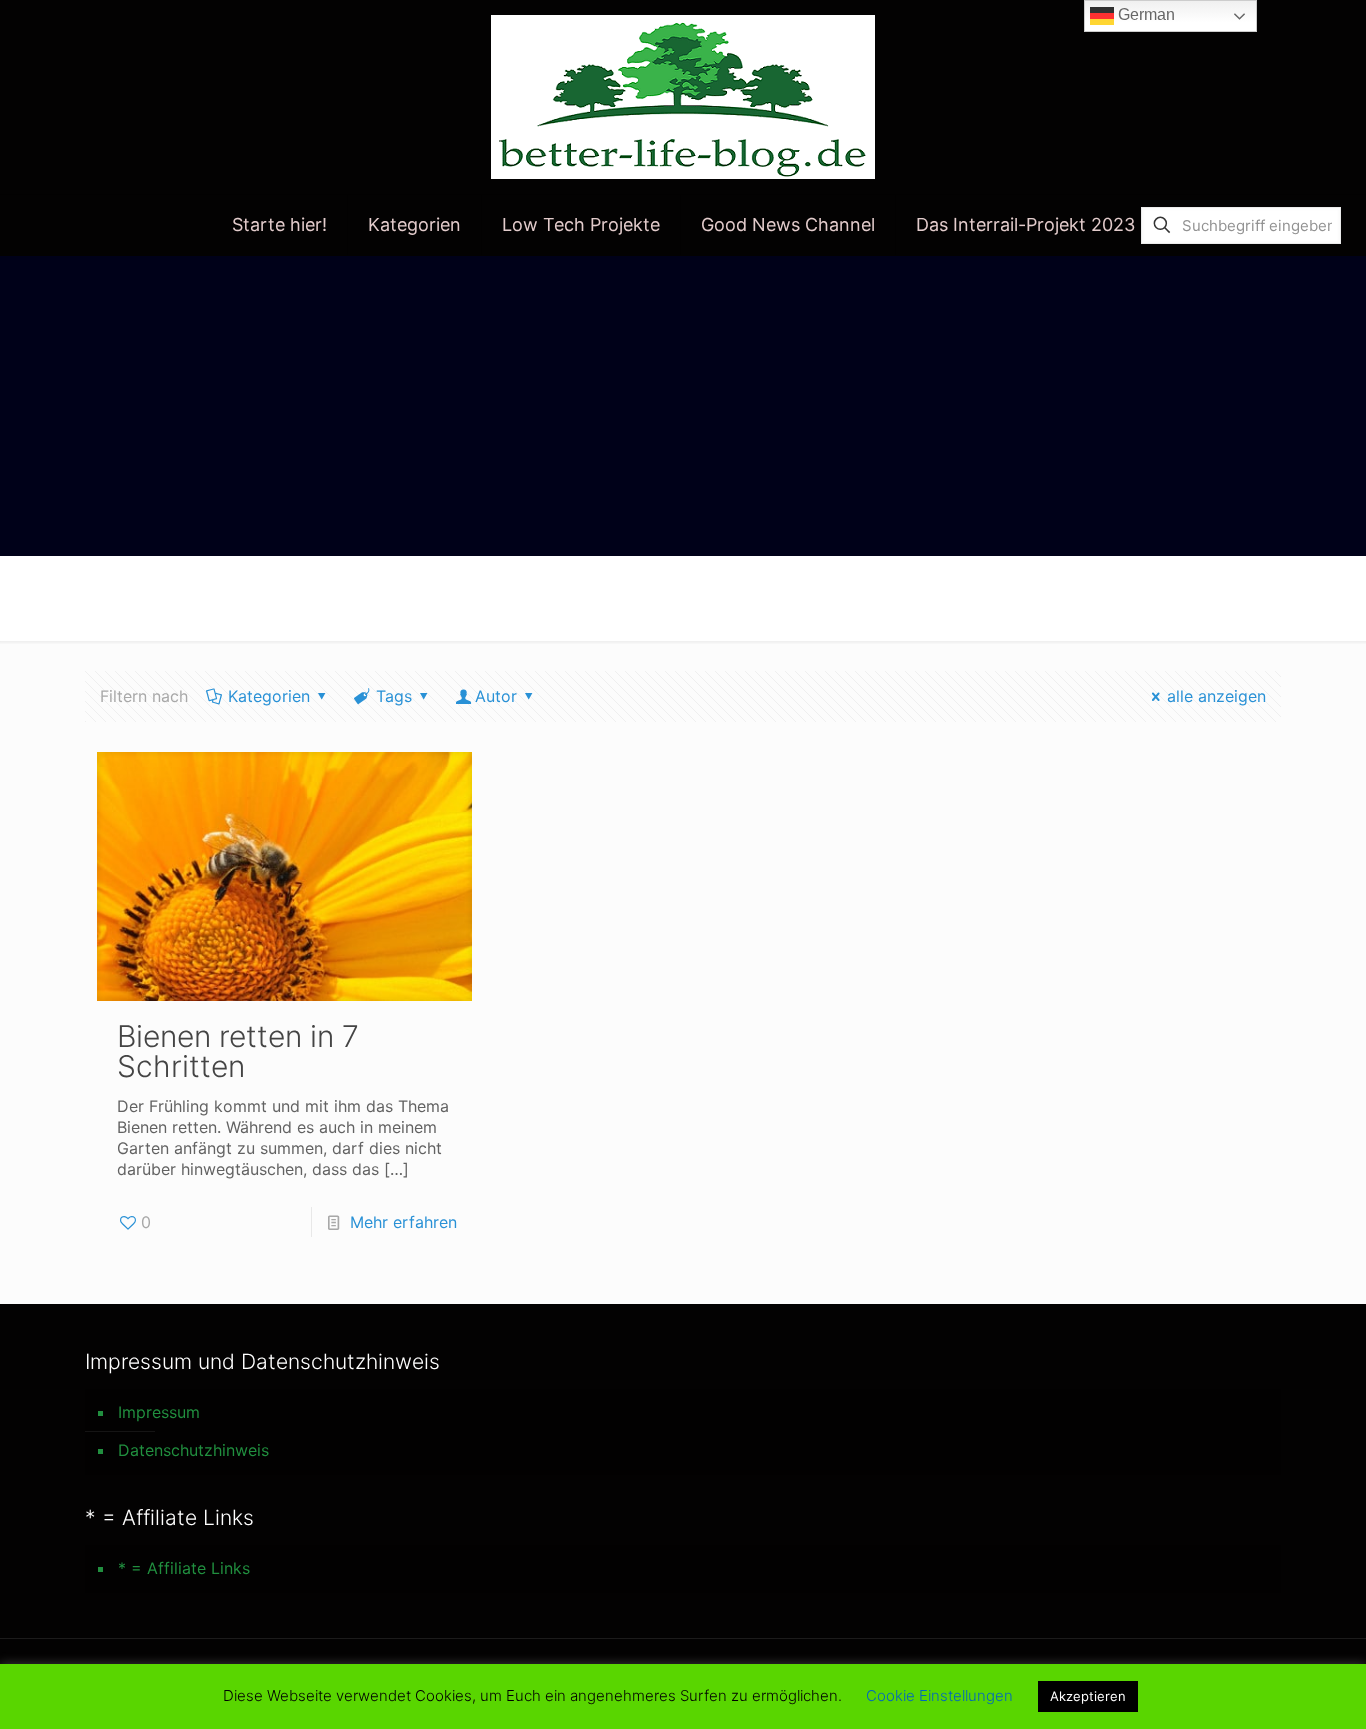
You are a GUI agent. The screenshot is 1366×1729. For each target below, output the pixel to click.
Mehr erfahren (403, 1222)
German (1144, 14)
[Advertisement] (683, 406)
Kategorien (269, 696)
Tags (394, 696)
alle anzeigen (1216, 696)
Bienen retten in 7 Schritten (238, 1051)
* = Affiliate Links (184, 1568)
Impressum (159, 1412)
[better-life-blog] (683, 97)
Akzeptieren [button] (1088, 1696)
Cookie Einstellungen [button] (939, 1695)
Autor (496, 696)
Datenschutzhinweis (193, 1450)
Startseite (1077, 597)
